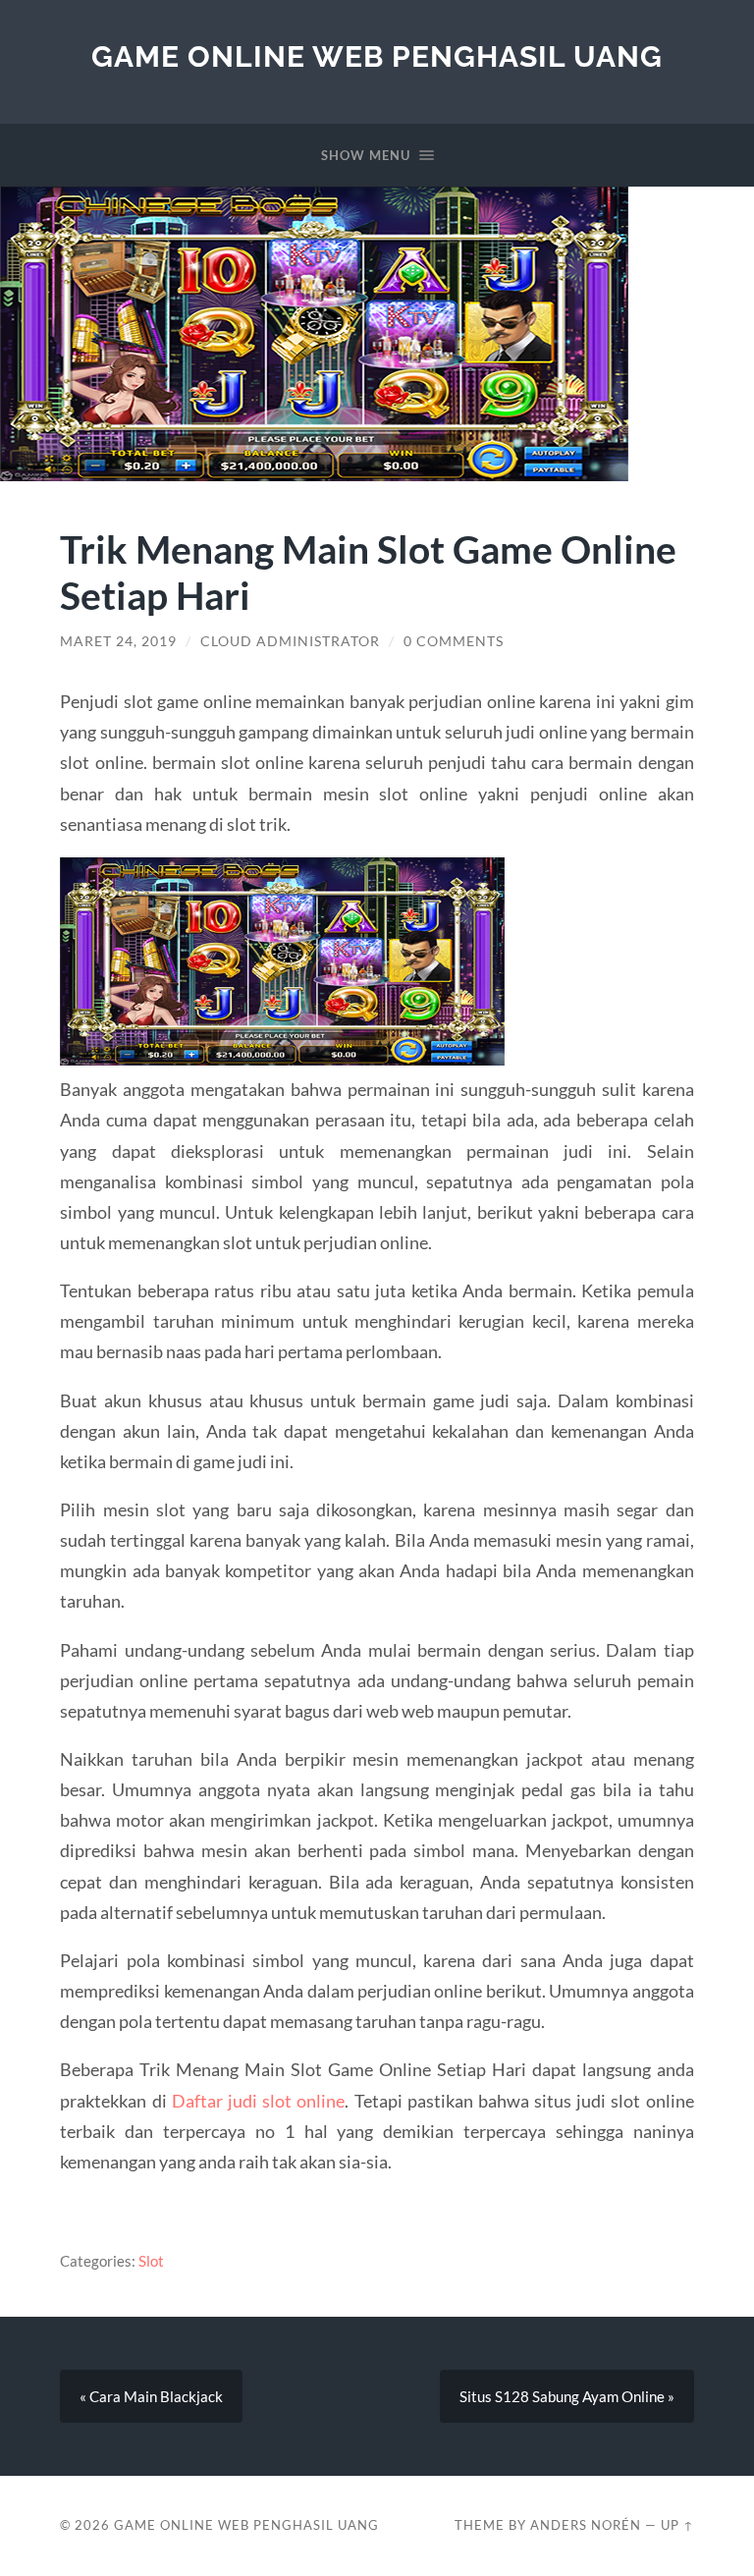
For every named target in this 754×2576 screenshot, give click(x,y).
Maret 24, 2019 (118, 641)
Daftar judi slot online (259, 2101)
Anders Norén (586, 2525)
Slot (151, 2261)
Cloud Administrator (290, 641)
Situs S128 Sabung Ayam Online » (567, 2396)
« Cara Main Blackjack (151, 2396)
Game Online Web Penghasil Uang (377, 56)
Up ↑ (677, 2525)
